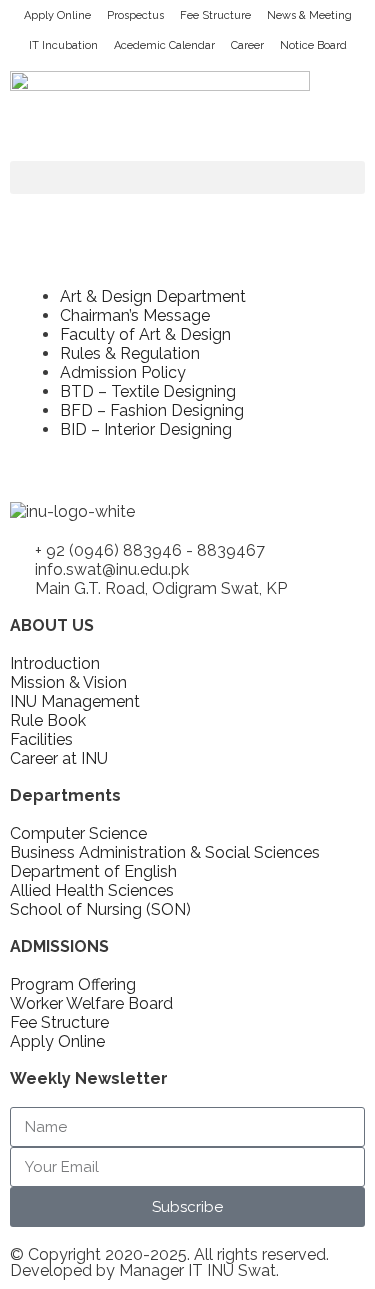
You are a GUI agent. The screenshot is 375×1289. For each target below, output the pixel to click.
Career (247, 45)
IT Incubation (63, 45)
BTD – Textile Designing (148, 391)
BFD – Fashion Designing (152, 410)
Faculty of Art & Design (145, 334)
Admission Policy (123, 372)
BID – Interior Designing (146, 429)
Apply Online (57, 15)
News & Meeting (309, 15)
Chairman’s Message (135, 315)
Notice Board (313, 45)
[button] (187, 177)
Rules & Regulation (130, 353)
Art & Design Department (153, 296)
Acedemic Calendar (164, 45)
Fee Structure (215, 15)
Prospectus (135, 15)
